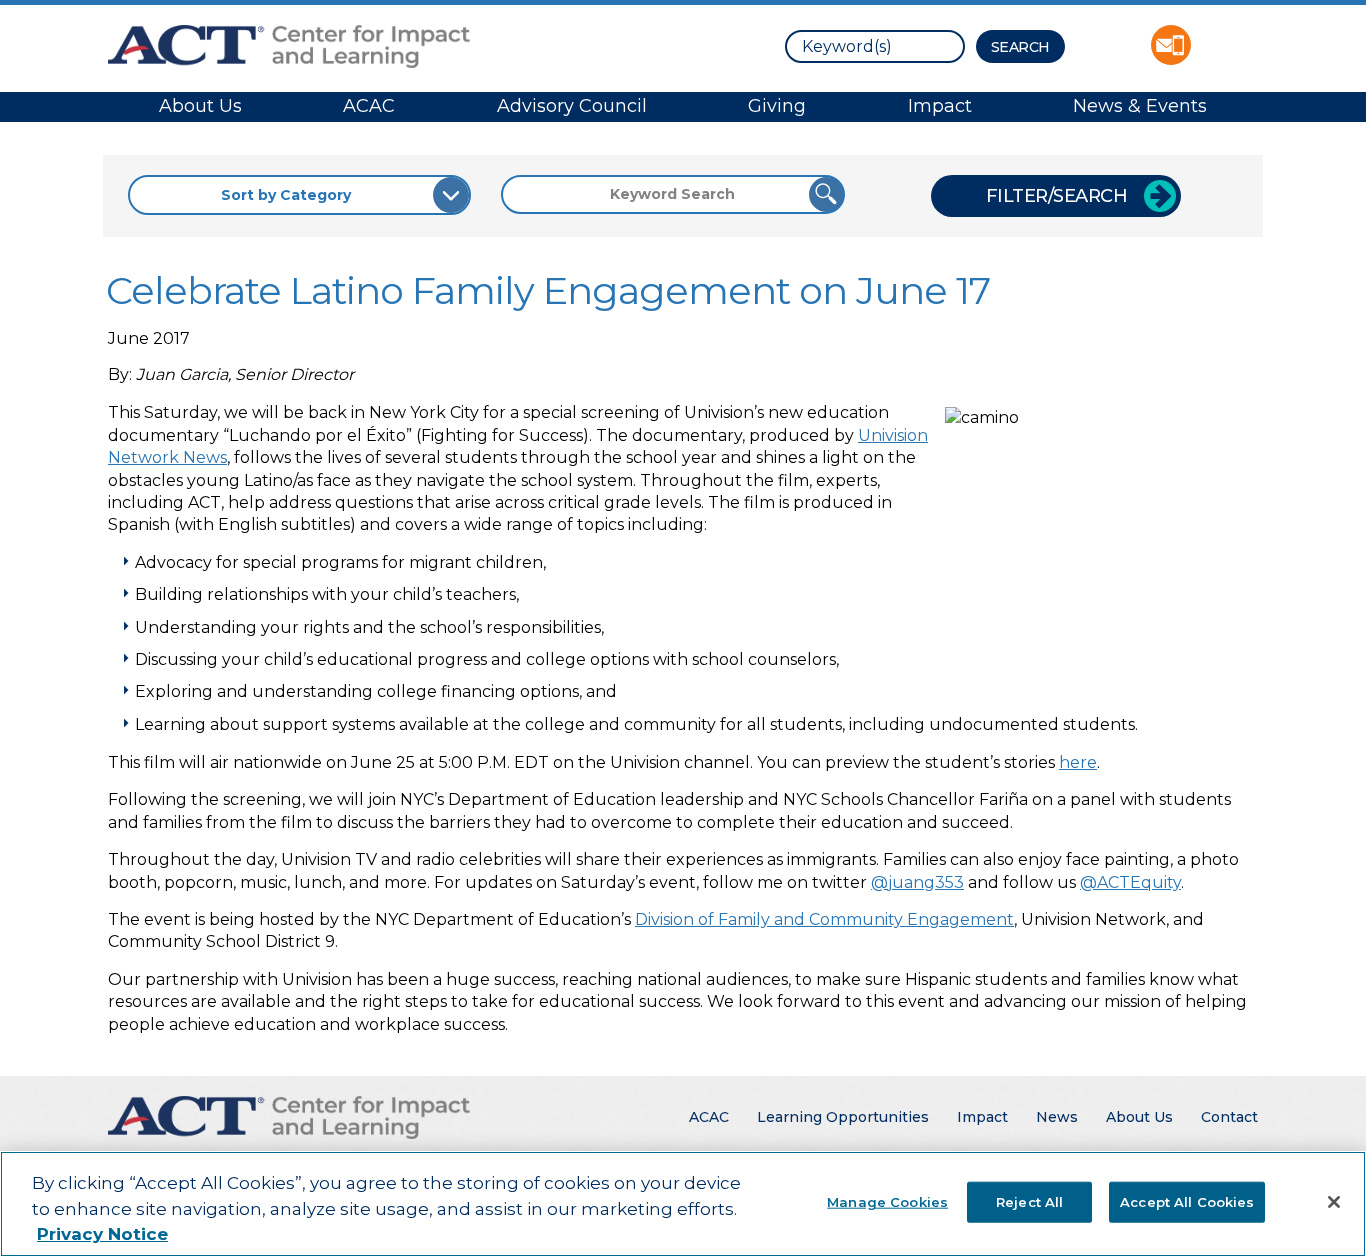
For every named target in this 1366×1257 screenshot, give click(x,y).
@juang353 (917, 882)
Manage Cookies (887, 1201)
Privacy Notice (102, 1234)
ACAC (369, 106)
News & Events (1140, 106)
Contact (1229, 1117)
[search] (875, 46)
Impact (940, 106)
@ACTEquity (1130, 882)
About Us (200, 106)
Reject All (1029, 1201)
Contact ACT (1171, 45)
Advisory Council (572, 106)
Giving (777, 106)
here (1078, 762)
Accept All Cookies (1187, 1201)
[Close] (1334, 1202)
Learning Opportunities (843, 1117)
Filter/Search (1057, 196)
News (1057, 1117)
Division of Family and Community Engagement (824, 919)
